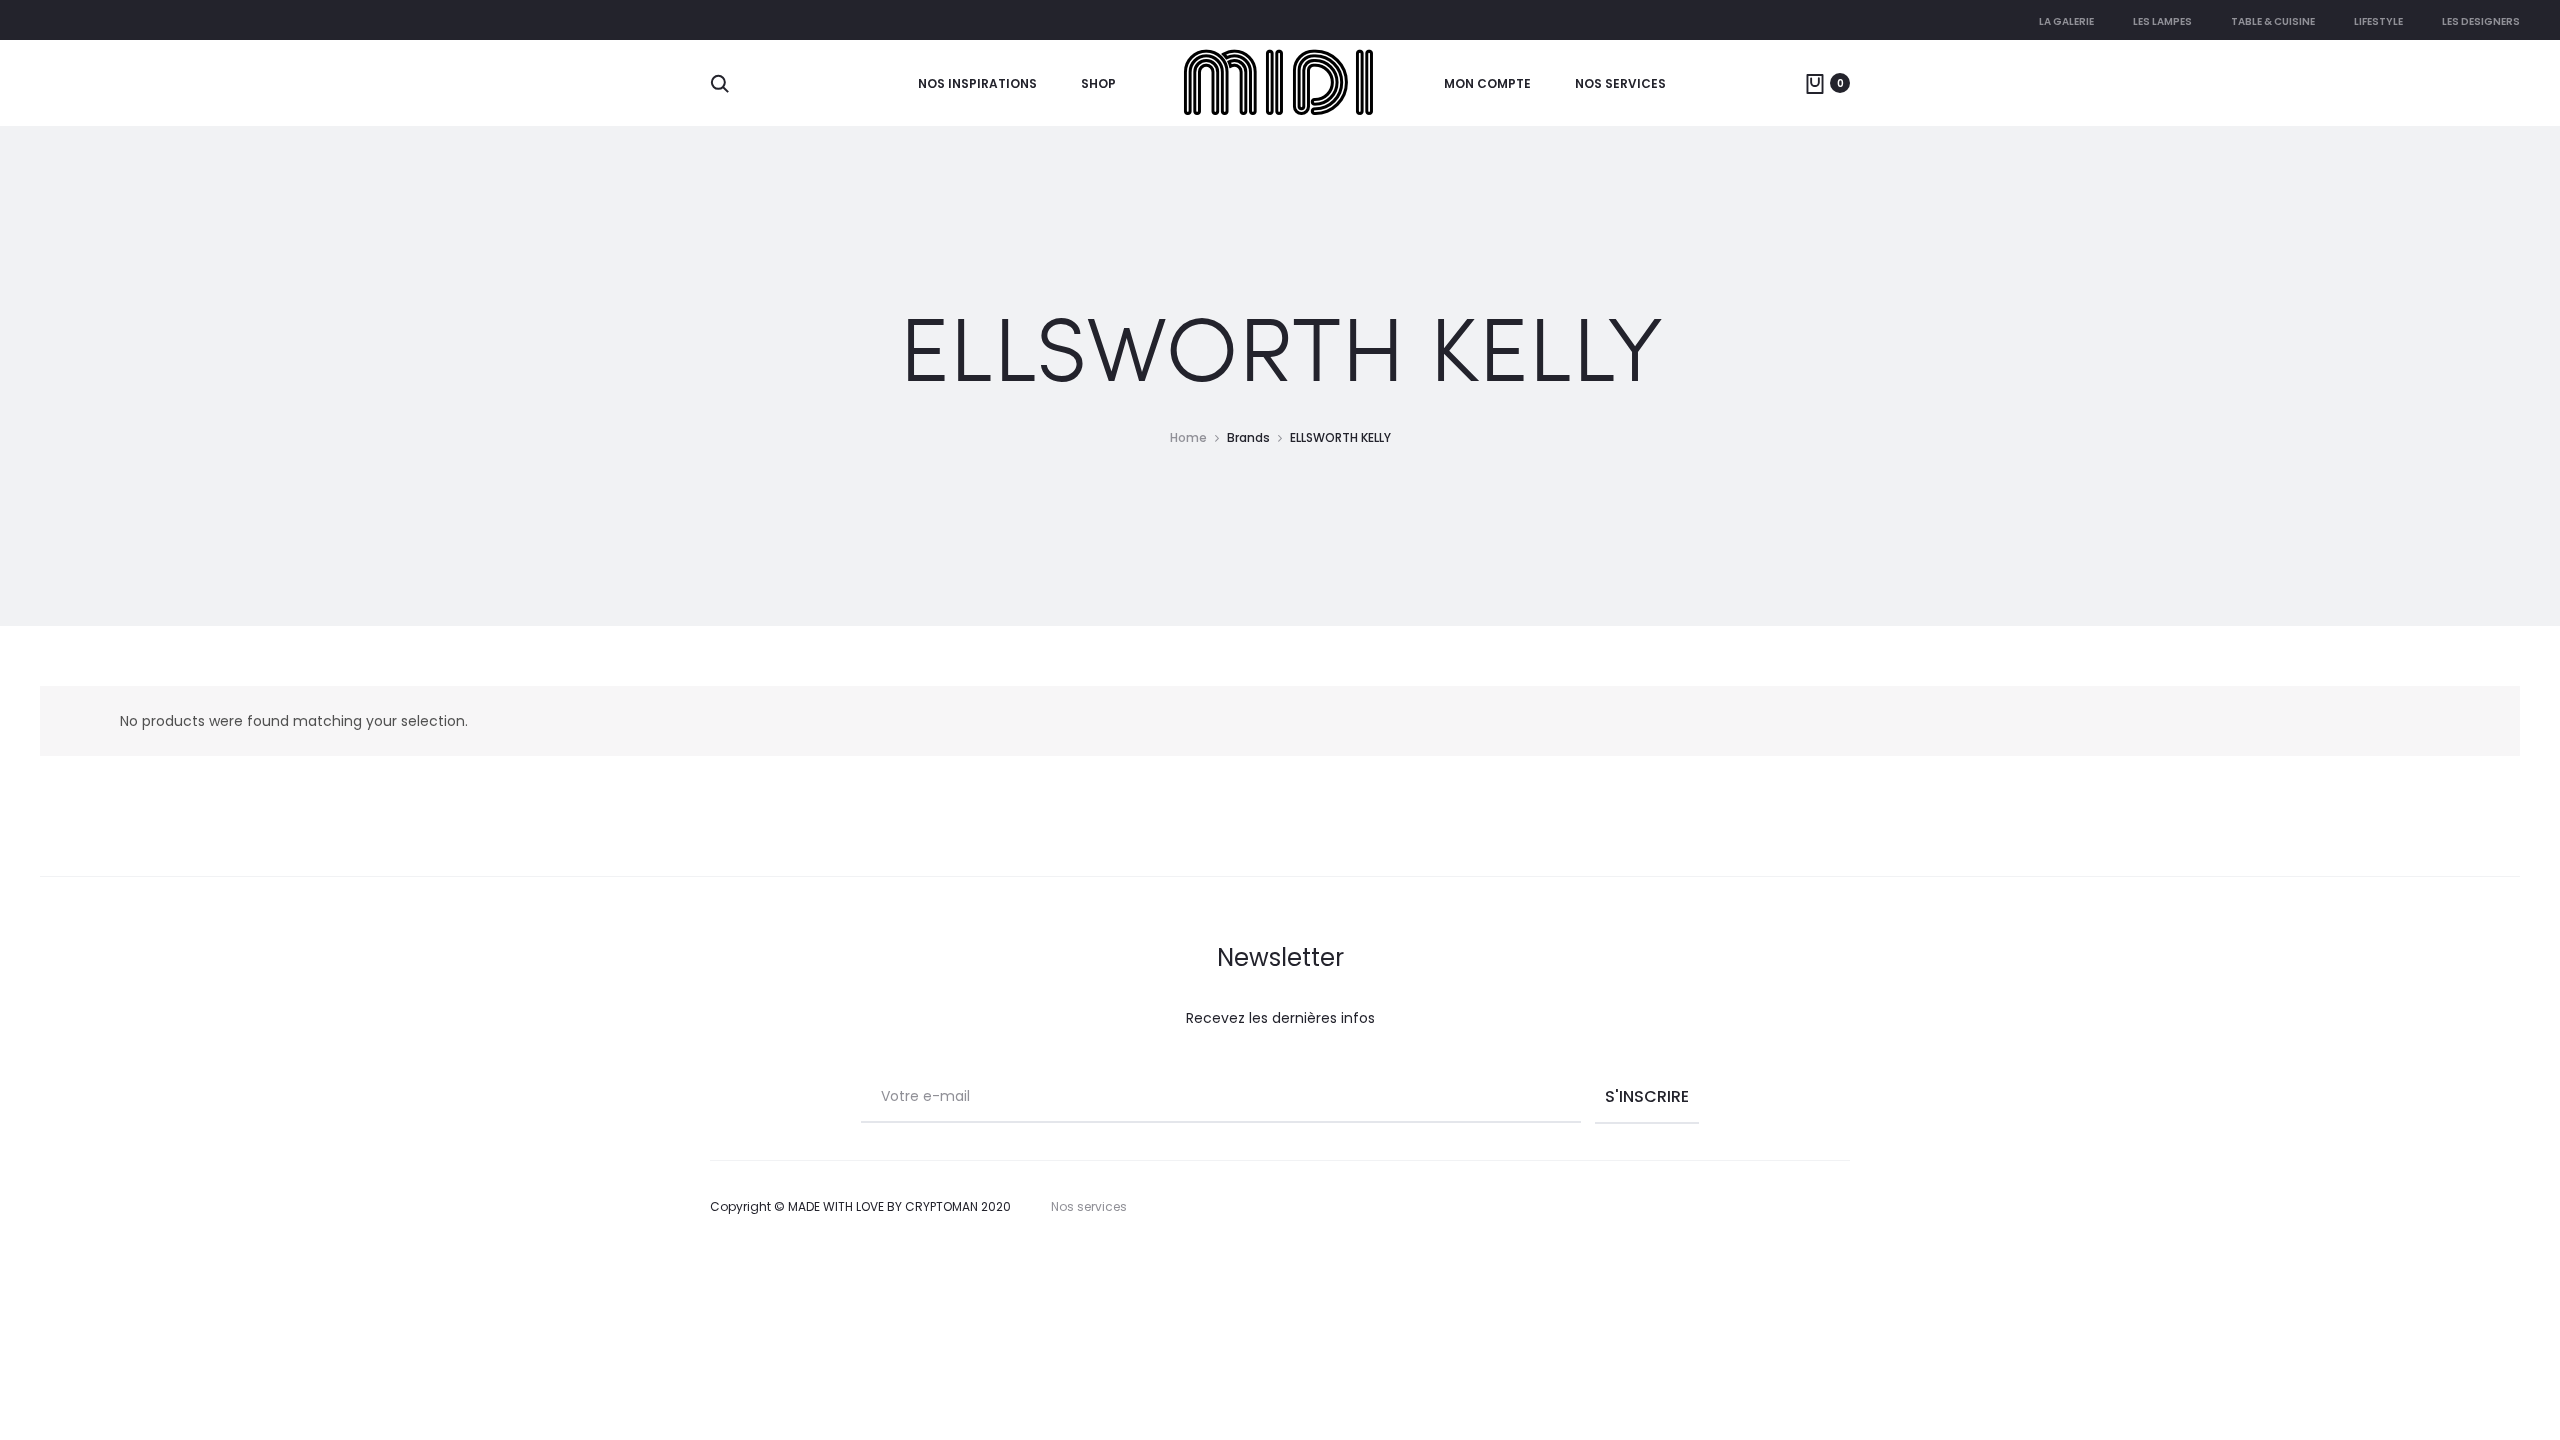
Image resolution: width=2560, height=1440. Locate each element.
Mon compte (1487, 83)
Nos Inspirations (977, 83)
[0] (1815, 83)
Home (1188, 437)
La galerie (2066, 21)
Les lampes (2162, 21)
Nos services (1620, 83)
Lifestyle (2378, 21)
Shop (1098, 83)
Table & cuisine (2273, 21)
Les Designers (2481, 21)
